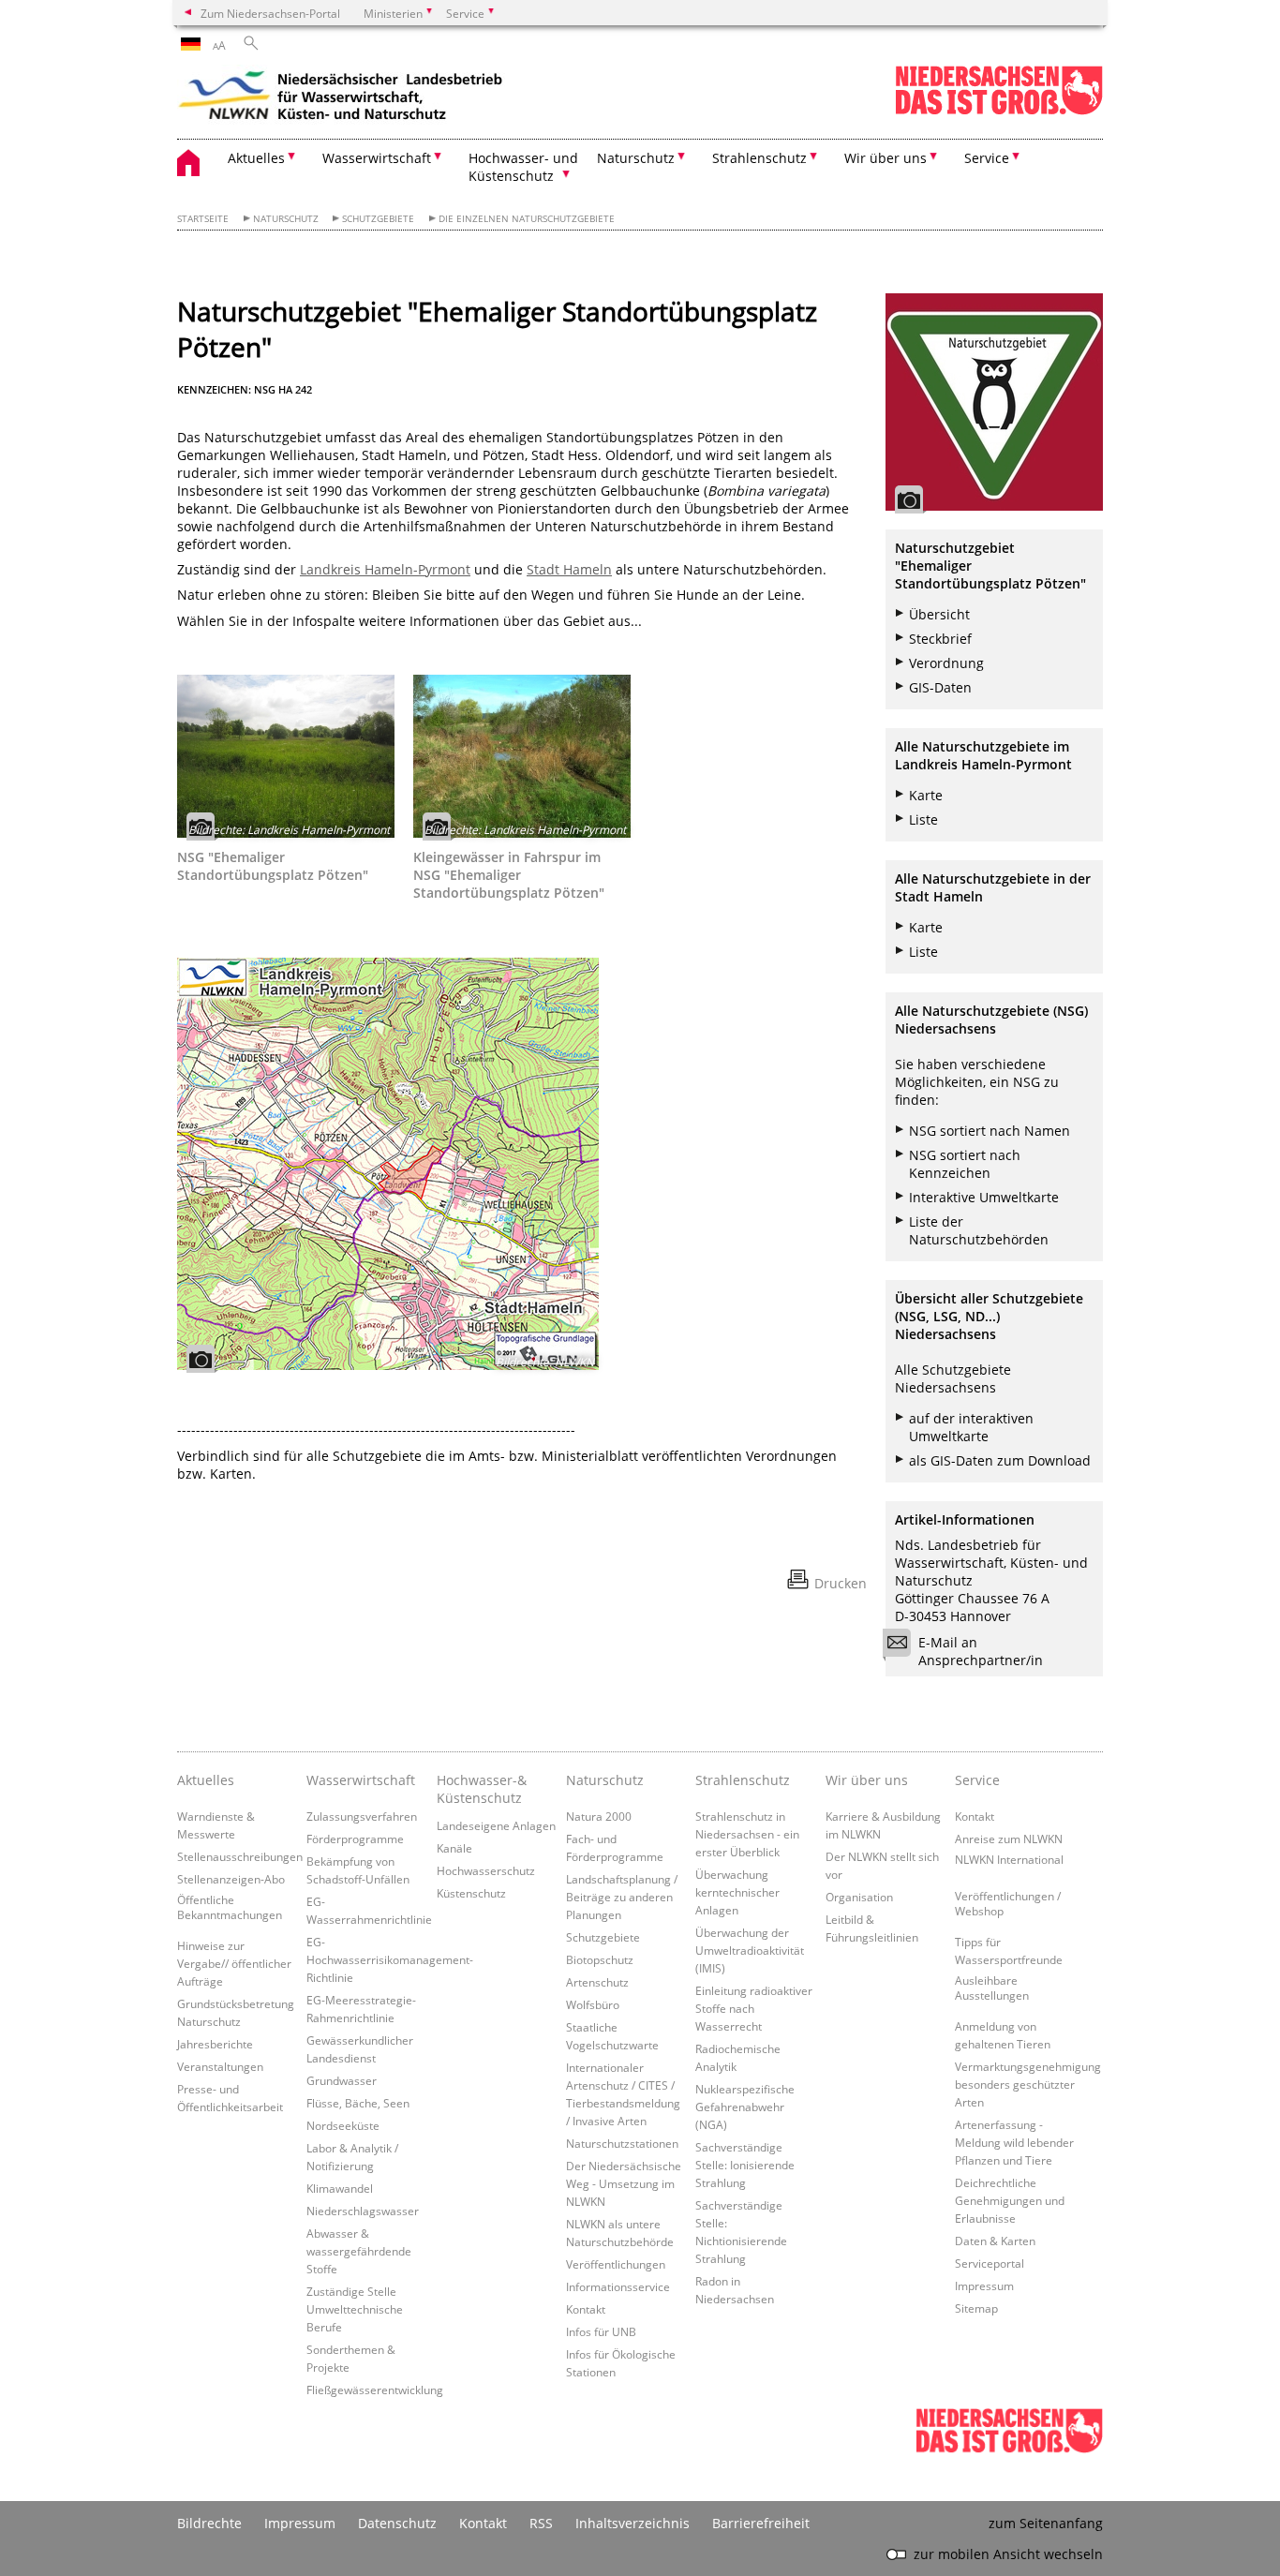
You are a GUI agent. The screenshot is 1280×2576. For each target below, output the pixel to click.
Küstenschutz (471, 1893)
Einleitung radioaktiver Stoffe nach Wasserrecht (754, 2008)
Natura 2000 (599, 1816)
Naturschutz (286, 219)
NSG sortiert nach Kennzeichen (965, 1164)
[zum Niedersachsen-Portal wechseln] (999, 111)
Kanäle (454, 1848)
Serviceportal (990, 2263)
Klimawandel (340, 2188)
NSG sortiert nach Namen (990, 1131)
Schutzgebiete (378, 219)
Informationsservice (618, 2286)
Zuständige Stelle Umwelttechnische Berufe (355, 2309)
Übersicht (939, 614)
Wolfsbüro (593, 2004)
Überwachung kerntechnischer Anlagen (737, 1892)
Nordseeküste (343, 2125)
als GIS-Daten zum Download (1000, 1460)
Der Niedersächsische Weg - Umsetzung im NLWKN (624, 2183)
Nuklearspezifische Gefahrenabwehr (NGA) (745, 2107)
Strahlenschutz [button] (759, 158)
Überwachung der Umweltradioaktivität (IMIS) (750, 1950)
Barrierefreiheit (761, 2523)
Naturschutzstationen (622, 2143)
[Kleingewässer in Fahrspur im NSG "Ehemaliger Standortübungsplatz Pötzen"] (522, 756)
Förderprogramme (355, 1839)
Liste (923, 819)
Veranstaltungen (220, 2066)
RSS (541, 2523)
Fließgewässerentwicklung (375, 2390)
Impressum (984, 2286)
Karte (926, 795)
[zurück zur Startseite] (341, 98)
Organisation (859, 1897)
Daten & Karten (995, 2241)
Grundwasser (342, 2080)
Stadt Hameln (569, 569)
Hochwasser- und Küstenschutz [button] (523, 167)
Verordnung (946, 663)
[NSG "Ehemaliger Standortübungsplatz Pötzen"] (286, 756)
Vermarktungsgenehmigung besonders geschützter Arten (1028, 2084)
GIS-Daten (940, 687)
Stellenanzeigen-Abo (231, 1879)
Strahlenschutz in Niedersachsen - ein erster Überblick (747, 1834)
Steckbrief (940, 639)
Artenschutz (597, 1982)
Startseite (203, 219)
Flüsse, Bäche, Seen (358, 2103)
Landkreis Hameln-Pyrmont (385, 569)
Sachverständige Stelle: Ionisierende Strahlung (745, 2165)
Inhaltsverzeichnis (633, 2523)
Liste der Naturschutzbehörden (979, 1230)
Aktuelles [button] (256, 158)
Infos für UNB (601, 2331)
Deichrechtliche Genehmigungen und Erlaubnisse (1010, 2200)
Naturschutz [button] (636, 158)
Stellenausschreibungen (240, 1856)
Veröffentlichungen (616, 2264)
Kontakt (586, 2309)
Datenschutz (397, 2523)
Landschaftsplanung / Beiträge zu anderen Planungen (622, 1897)
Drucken (841, 1583)
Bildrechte (209, 2523)
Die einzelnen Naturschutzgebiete (527, 219)
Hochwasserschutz (486, 1870)
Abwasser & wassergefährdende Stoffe (359, 2251)
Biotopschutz (600, 1959)
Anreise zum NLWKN (1009, 1839)
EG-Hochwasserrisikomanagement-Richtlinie (390, 1959)
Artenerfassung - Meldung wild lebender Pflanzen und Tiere (1014, 2142)
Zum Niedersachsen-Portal (270, 13)
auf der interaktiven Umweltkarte (971, 1427)
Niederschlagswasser (363, 2211)
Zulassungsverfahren (362, 1816)
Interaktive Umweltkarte (984, 1197)
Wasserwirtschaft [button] (377, 158)
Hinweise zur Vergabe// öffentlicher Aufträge (234, 1963)
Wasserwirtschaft (361, 1780)
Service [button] (987, 158)
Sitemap (976, 2308)
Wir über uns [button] (886, 158)
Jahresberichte (215, 2044)
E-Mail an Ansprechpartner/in (981, 1651)
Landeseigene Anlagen (496, 1825)
